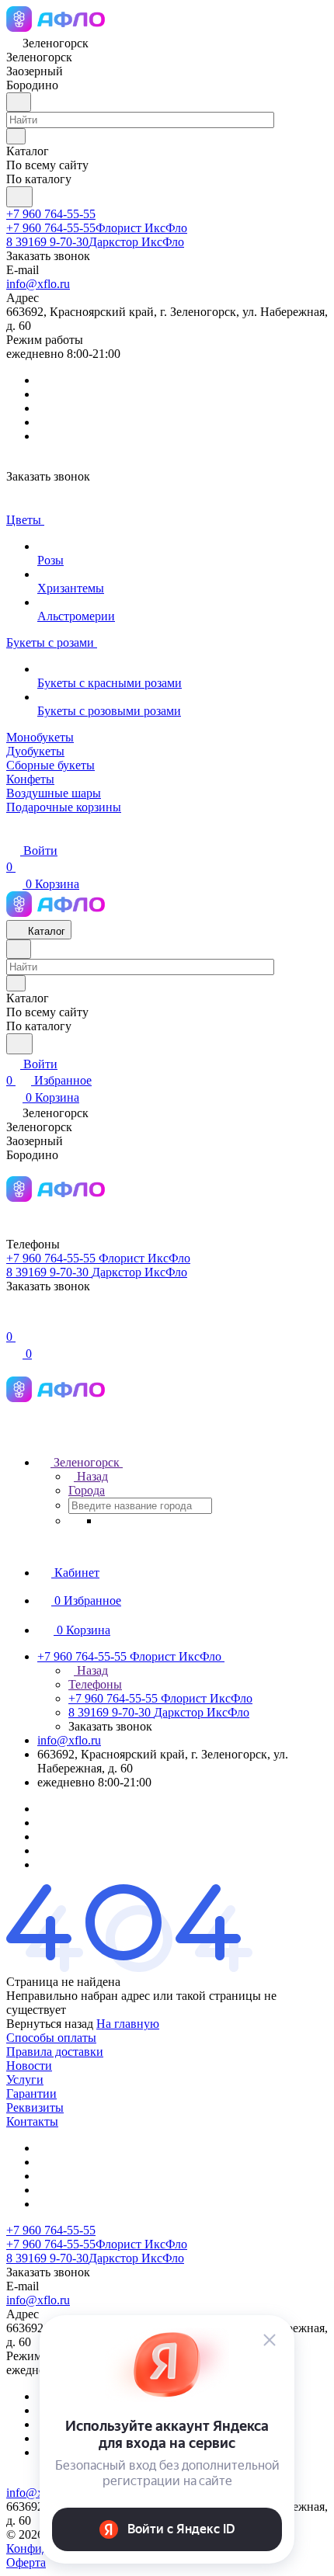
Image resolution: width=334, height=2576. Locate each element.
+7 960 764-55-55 (51, 214)
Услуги (25, 2080)
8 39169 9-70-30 (95, 242)
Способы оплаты (51, 2038)
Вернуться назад (50, 2024)
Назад (91, 1476)
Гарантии (31, 2093)
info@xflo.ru (38, 284)
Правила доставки (55, 2052)
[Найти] (19, 197)
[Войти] (13, 1320)
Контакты (32, 2121)
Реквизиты (35, 2107)
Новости (29, 2066)
